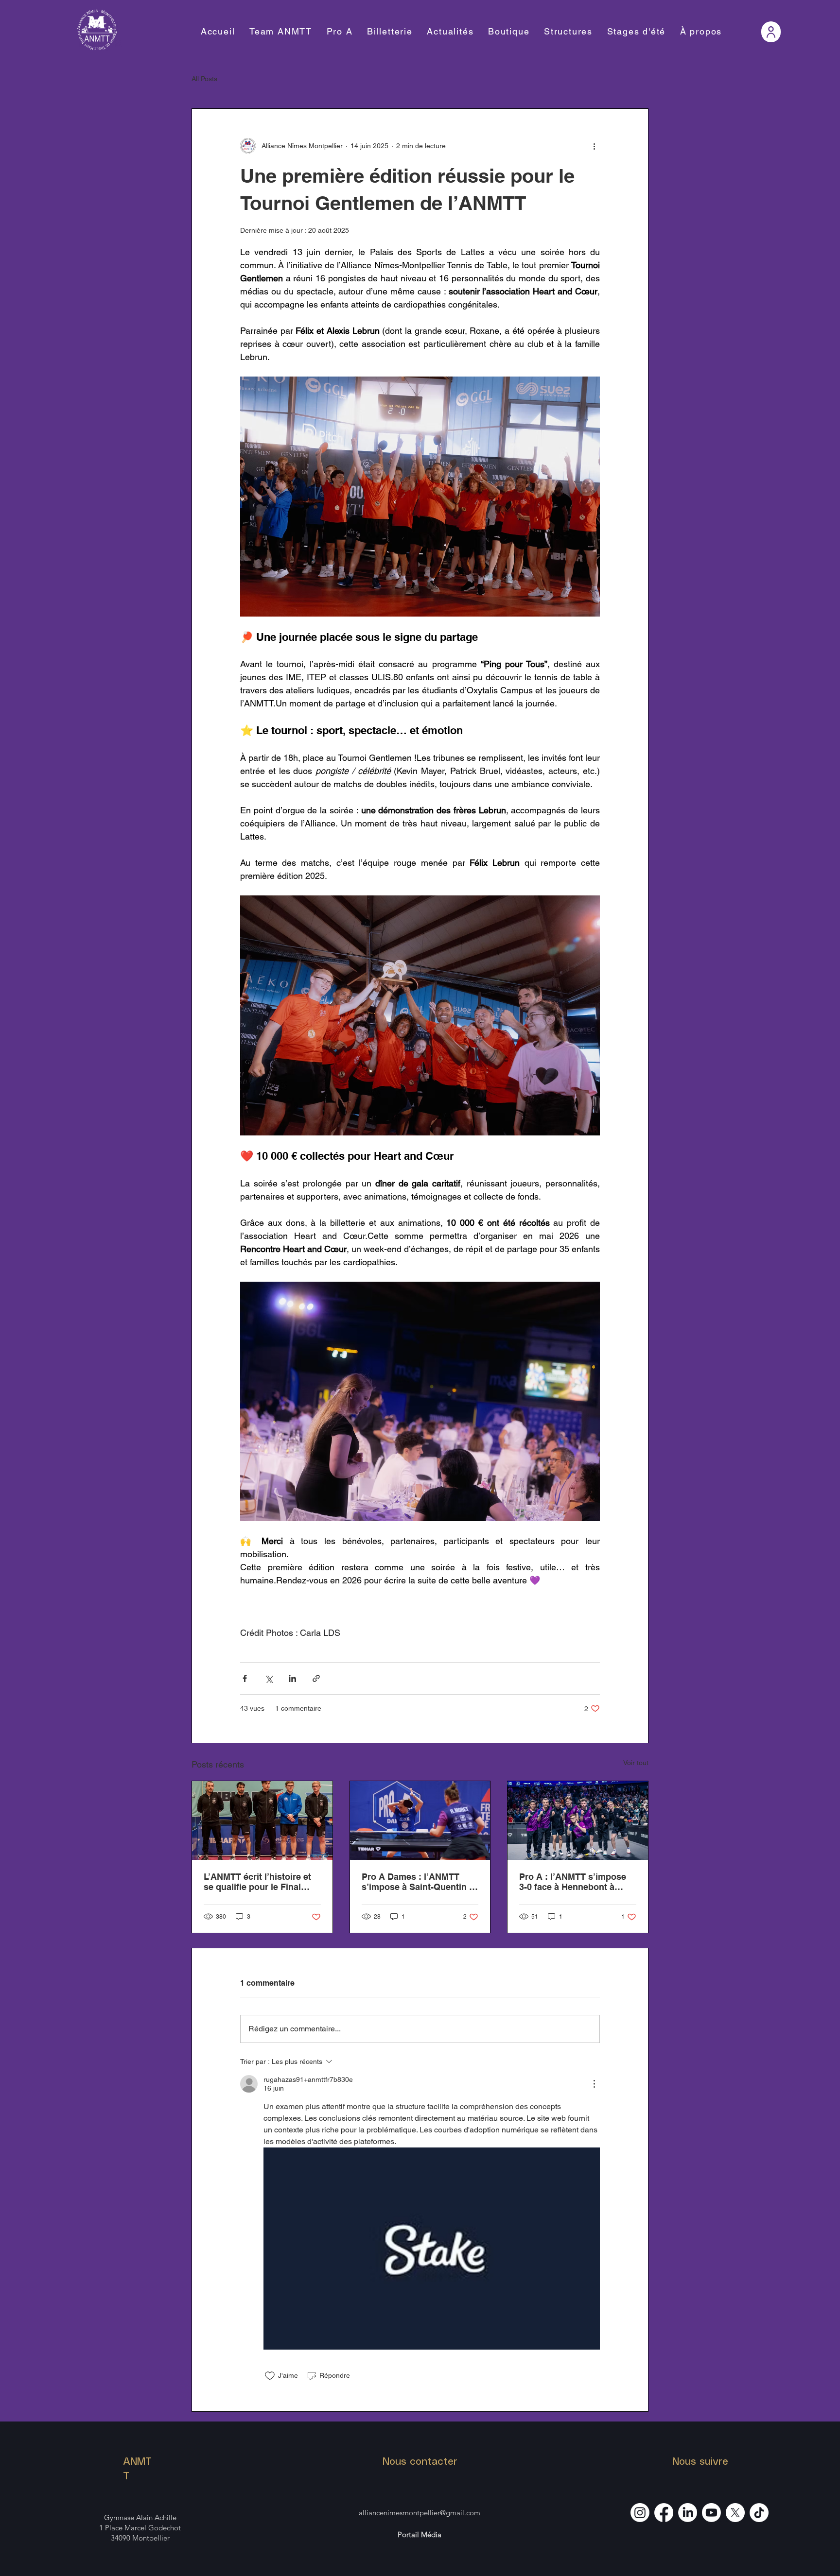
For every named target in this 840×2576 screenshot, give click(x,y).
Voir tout (636, 1763)
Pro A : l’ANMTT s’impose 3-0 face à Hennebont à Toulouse (573, 1882)
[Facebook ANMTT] (664, 2513)
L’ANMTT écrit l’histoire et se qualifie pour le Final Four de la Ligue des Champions (257, 1882)
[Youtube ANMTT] (711, 2513)
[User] (771, 32)
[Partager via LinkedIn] (292, 1678)
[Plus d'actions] (594, 146)
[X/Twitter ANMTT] (735, 2513)
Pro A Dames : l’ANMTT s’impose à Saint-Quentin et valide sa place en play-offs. (420, 1882)
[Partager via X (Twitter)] (269, 1678)
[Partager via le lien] (316, 1678)
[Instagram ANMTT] (640, 2513)
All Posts (204, 79)
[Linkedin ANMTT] (688, 2513)
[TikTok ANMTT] (759, 2513)
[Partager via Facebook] (245, 1678)
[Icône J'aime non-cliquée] (270, 2376)
